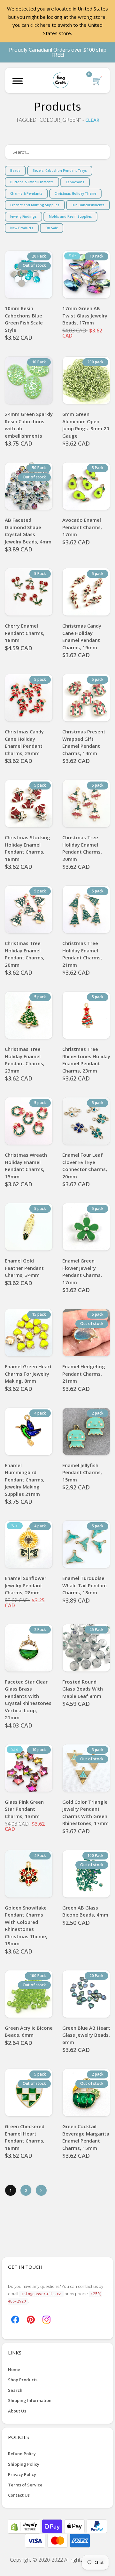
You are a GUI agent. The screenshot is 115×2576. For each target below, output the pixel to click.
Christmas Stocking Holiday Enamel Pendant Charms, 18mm (27, 848)
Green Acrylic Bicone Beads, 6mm (29, 2031)
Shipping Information (30, 2400)
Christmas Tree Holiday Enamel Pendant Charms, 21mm (82, 954)
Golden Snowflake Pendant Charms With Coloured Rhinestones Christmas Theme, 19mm (26, 1926)
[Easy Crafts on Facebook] (15, 2319)
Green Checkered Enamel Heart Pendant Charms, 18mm (25, 2137)
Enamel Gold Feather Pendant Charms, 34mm (24, 1268)
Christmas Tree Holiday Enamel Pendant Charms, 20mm (82, 848)
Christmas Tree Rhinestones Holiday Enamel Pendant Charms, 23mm (86, 1060)
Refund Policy (22, 2454)
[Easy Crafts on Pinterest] (31, 2319)
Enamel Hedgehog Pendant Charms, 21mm (84, 1374)
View (86, 290)
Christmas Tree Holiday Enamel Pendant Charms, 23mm (25, 1060)
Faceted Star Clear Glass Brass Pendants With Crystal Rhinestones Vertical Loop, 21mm (28, 1700)
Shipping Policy (24, 2464)
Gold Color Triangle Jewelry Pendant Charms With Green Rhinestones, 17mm (85, 1813)
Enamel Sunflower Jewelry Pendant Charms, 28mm (26, 1585)
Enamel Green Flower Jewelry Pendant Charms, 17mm (82, 1271)
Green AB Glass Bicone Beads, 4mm (85, 1911)
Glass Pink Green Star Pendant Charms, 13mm (24, 1809)
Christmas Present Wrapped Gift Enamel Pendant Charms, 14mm (84, 742)
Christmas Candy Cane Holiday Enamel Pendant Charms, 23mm (24, 742)
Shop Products (23, 2380)
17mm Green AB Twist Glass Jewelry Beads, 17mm (85, 315)
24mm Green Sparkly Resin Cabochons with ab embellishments (29, 425)
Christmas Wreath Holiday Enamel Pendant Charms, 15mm (26, 1166)
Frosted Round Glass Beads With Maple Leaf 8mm (83, 1689)
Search (15, 2390)
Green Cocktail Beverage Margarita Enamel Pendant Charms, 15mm (86, 2137)
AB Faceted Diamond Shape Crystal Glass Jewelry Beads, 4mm (28, 531)
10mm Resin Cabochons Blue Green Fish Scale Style (24, 319)
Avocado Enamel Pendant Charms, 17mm (82, 527)
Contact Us (19, 2495)
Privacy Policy (22, 2474)
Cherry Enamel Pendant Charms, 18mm (25, 633)
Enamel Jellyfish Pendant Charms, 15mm (82, 1472)
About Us (17, 2411)
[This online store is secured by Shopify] (25, 2526)
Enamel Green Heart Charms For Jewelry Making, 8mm (28, 1374)
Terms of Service (25, 2485)
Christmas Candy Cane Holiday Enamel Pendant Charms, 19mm (82, 637)
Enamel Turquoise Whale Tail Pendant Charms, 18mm (85, 1585)
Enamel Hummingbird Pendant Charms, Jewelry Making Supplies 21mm (25, 1480)
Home (14, 2369)
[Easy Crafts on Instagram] (46, 2319)
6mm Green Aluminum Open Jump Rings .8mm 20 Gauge (86, 425)
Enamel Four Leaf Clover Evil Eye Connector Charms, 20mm (85, 1166)
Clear (92, 120)
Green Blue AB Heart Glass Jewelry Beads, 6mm (86, 2035)
